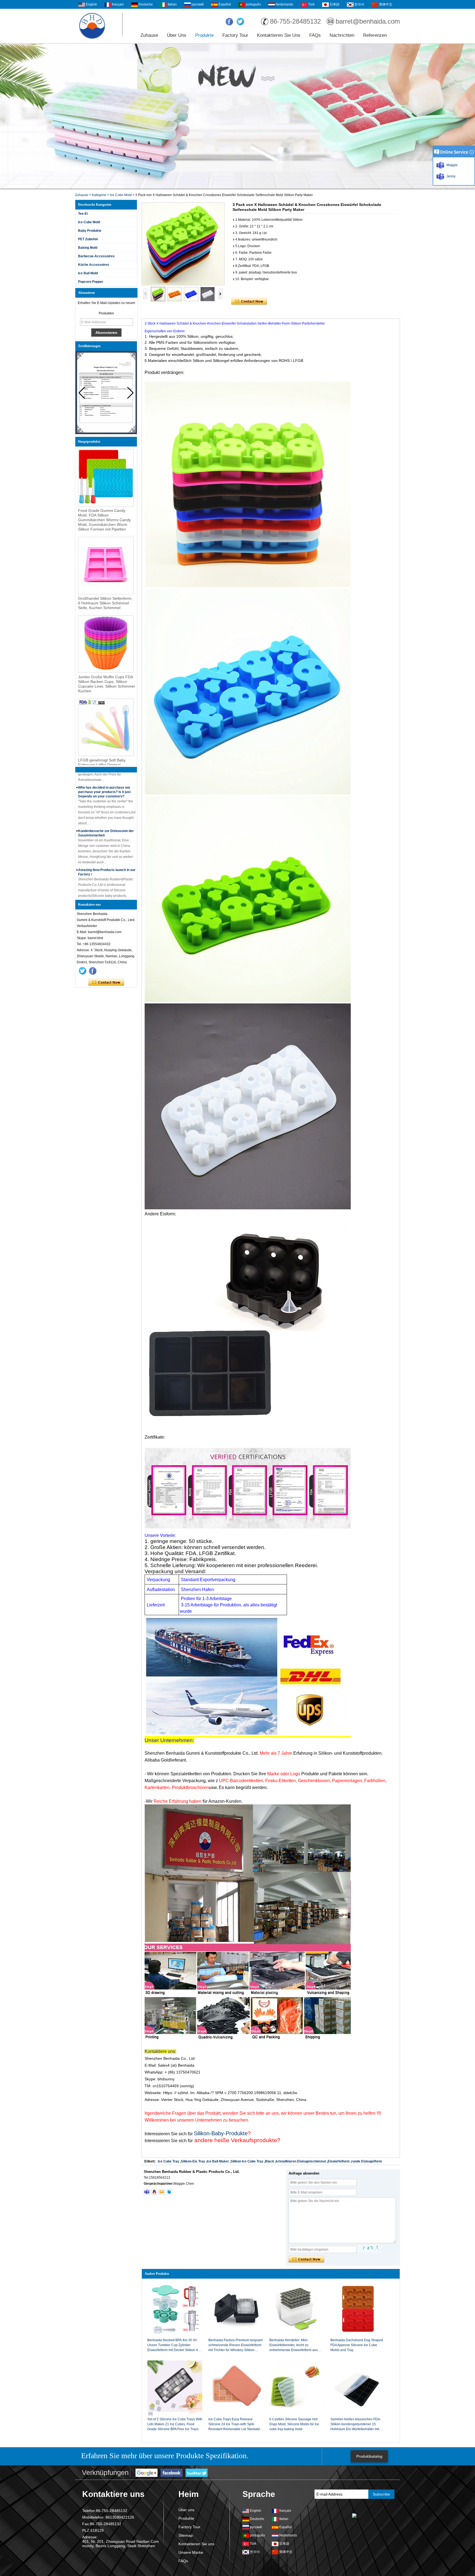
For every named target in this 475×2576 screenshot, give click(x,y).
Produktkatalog (369, 2456)
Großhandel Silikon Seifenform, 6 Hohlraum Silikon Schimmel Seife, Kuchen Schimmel (105, 603)
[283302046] (154, 2192)
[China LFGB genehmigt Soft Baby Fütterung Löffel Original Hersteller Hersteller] (106, 727)
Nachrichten (342, 35)
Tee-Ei (83, 214)
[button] (130, 393)
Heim (189, 2494)
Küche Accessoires (94, 265)
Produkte (204, 35)
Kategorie (99, 195)
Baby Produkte (90, 231)
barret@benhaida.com (368, 21)
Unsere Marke (191, 2552)
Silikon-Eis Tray (193, 2161)
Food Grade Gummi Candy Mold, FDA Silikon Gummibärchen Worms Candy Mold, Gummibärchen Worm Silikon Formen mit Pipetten (104, 520)
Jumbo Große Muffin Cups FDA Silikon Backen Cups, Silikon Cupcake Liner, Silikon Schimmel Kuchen (106, 684)
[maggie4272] (147, 2192)
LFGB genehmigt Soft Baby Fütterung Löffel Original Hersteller (102, 765)
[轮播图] (237, 116)
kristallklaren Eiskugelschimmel (301, 2161)
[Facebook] (230, 22)
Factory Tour (235, 35)
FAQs (315, 35)
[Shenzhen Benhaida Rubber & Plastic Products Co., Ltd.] (92, 26)
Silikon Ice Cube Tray (247, 2161)
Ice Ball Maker (218, 2161)
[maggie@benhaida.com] (162, 2192)
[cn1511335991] (169, 2192)
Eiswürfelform (339, 2161)
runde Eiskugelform (367, 2161)
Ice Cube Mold (121, 195)
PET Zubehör (88, 239)
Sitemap (186, 2535)
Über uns (177, 35)
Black (270, 2161)
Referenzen (375, 35)
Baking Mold (88, 248)
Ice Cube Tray (169, 2161)
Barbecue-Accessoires (96, 256)
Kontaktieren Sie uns (279, 35)
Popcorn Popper (91, 282)
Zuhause (149, 35)
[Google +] (147, 2473)
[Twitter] (241, 22)
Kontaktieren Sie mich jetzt (106, 983)
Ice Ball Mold (88, 273)
